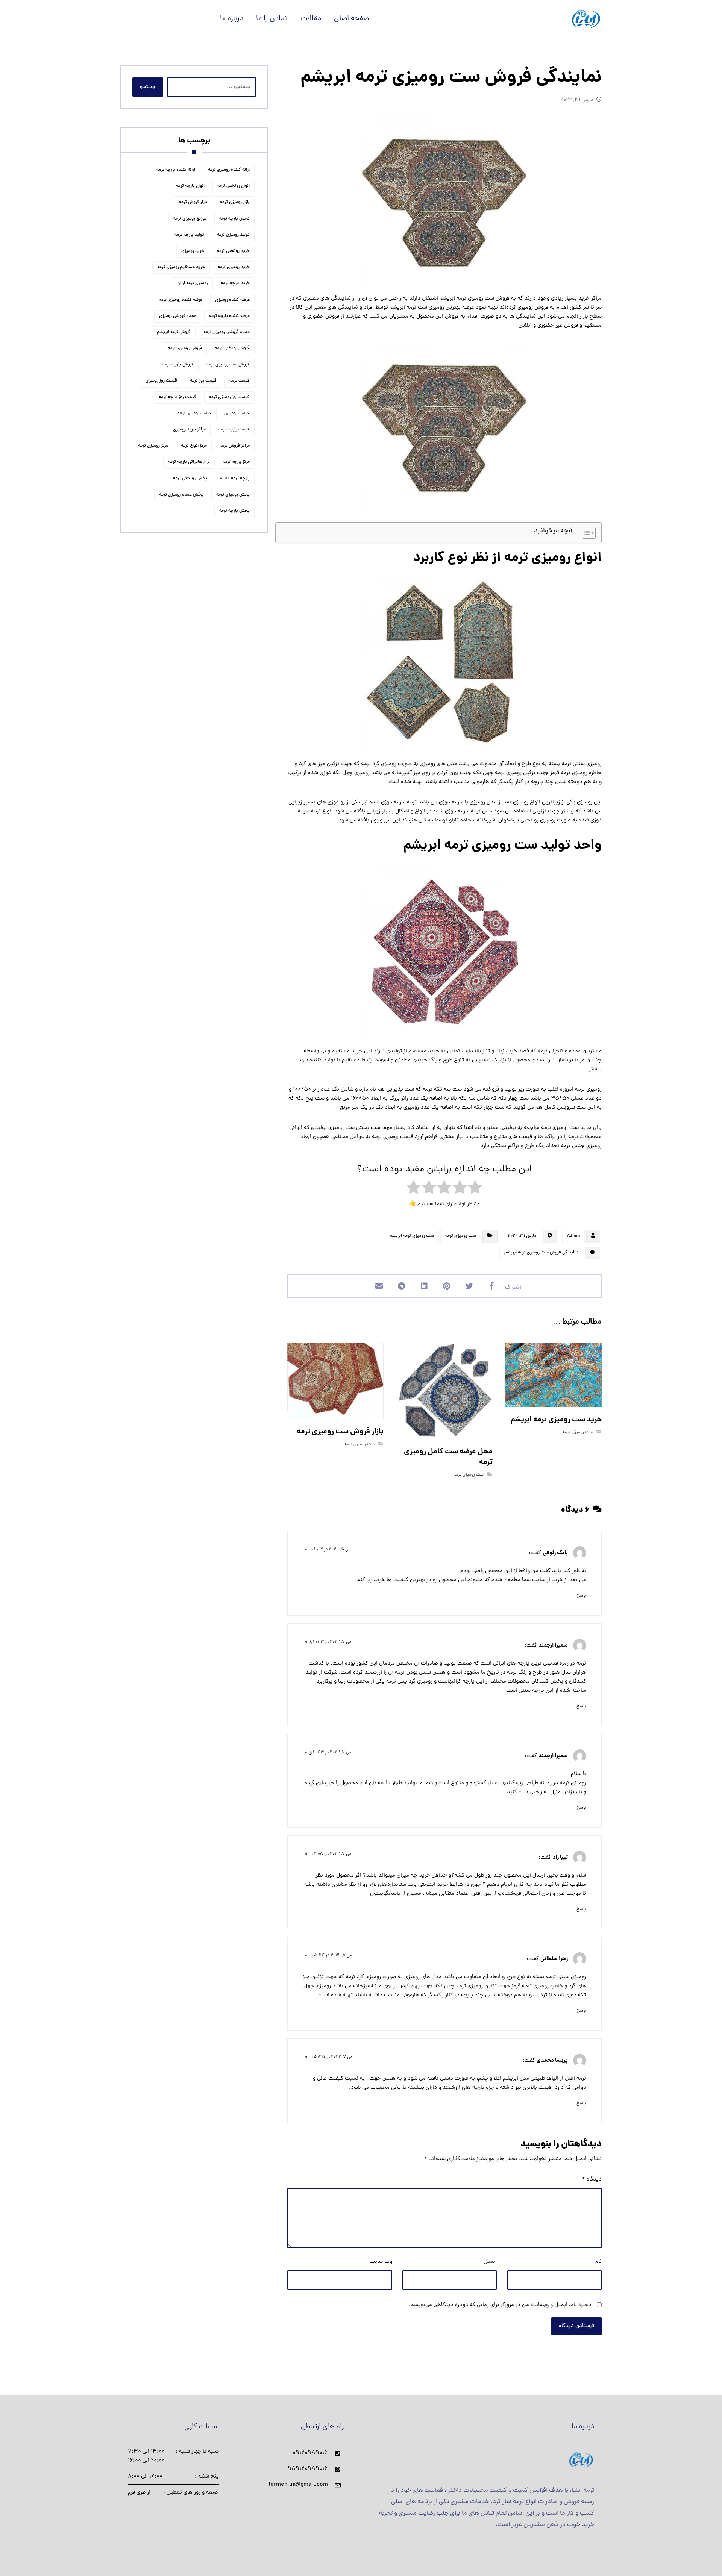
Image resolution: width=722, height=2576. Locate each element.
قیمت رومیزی (237, 414)
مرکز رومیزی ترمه (153, 446)
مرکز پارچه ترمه (236, 462)
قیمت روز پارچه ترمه (177, 397)
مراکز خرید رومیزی (189, 430)
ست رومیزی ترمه (461, 1236)
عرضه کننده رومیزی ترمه (180, 300)
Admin (573, 1236)
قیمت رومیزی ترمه (195, 414)
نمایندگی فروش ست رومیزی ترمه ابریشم (541, 1253)
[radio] (475, 1189)
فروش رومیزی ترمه (185, 349)
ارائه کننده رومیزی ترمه (229, 170)
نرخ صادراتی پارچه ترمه (189, 462)
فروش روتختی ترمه (232, 349)
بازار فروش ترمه (193, 202)
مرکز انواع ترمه (194, 446)
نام (598, 2262)
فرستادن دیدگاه (576, 2326)
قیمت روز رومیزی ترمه (229, 397)
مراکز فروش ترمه (235, 446)
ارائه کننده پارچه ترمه (176, 170)
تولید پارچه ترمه (189, 235)
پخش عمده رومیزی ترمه (181, 495)
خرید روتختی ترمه (233, 251)
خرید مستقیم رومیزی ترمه (181, 267)
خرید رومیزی (193, 251)
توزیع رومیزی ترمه (190, 219)
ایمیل (490, 2262)
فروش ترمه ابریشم (174, 332)
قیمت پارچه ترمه (234, 430)
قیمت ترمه (240, 381)
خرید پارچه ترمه (235, 283)
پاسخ (581, 1596)
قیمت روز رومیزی (161, 381)
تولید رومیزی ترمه (233, 235)
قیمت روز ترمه (203, 381)
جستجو (148, 87)
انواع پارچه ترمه (190, 186)
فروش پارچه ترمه (178, 365)
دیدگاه (592, 2180)
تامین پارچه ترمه (234, 219)
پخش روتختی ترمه (190, 479)
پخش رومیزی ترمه (233, 495)
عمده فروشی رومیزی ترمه (227, 332)
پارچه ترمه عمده (235, 479)
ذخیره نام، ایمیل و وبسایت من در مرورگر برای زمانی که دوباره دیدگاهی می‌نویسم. (500, 2305)
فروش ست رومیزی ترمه (228, 365)
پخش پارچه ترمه (234, 511)
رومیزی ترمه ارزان (192, 283)
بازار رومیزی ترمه (235, 202)
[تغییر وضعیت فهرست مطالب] (585, 533)
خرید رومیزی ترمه (234, 267)
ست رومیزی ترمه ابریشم (412, 1236)
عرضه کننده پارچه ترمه (229, 316)
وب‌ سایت (381, 2262)
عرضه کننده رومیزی (232, 300)
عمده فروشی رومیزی (178, 316)
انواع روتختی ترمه (234, 186)
